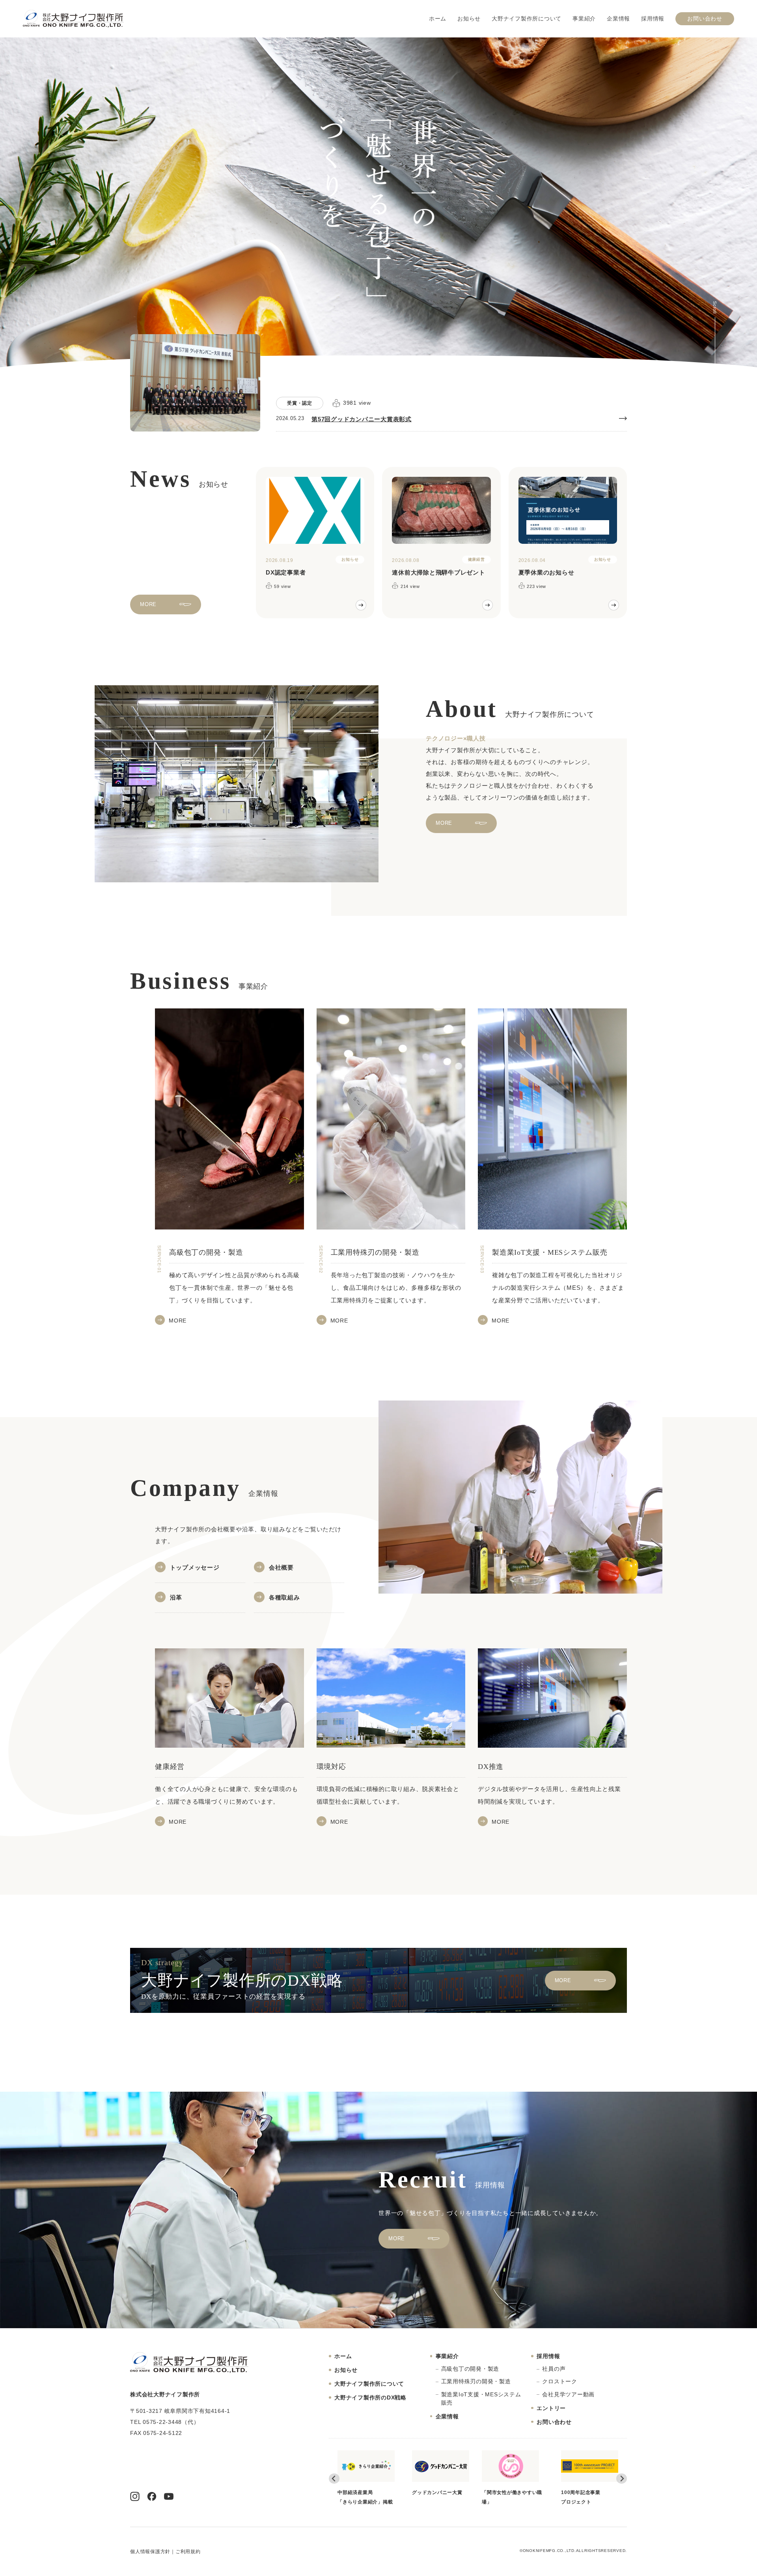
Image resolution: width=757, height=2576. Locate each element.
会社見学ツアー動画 (568, 2394)
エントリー (551, 2408)
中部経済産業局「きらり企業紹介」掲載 (440, 2497)
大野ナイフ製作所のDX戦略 (370, 2397)
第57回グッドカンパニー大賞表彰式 (362, 419)
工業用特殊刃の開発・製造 (476, 2381)
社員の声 (554, 2369)
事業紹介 (584, 19)
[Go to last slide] (334, 2478)
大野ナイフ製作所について (527, 19)
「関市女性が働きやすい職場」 (586, 2497)
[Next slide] (622, 2478)
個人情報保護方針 (150, 2552)
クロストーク (560, 2381)
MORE (148, 604)
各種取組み (284, 1597)
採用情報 (653, 19)
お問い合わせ (705, 19)
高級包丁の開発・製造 (470, 2369)
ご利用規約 (188, 2552)
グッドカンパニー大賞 (512, 2492)
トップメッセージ (195, 1567)
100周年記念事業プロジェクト (357, 2497)
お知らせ (469, 19)
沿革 (176, 1597)
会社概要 (281, 1567)
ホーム (438, 19)
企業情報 (618, 19)
